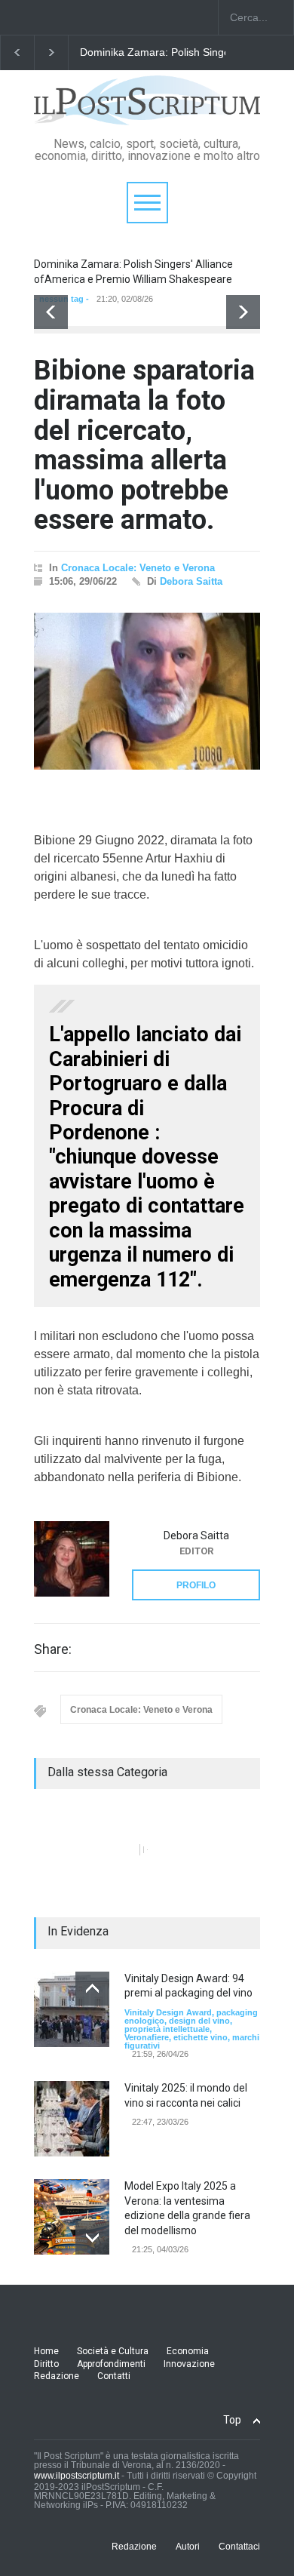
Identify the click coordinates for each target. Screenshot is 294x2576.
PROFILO (196, 1585)
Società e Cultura (113, 2351)
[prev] (51, 312)
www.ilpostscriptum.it (77, 2476)
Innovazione (189, 2364)
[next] (243, 312)
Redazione (57, 2376)
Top (232, 2420)
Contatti (114, 2376)
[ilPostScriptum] (147, 108)
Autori (188, 2547)
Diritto (46, 2364)
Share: (53, 1649)
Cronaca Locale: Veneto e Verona (138, 568)
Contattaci (239, 2547)
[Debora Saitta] (72, 1559)
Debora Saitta (191, 581)
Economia (188, 2351)
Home (46, 2351)
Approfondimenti (111, 2364)
